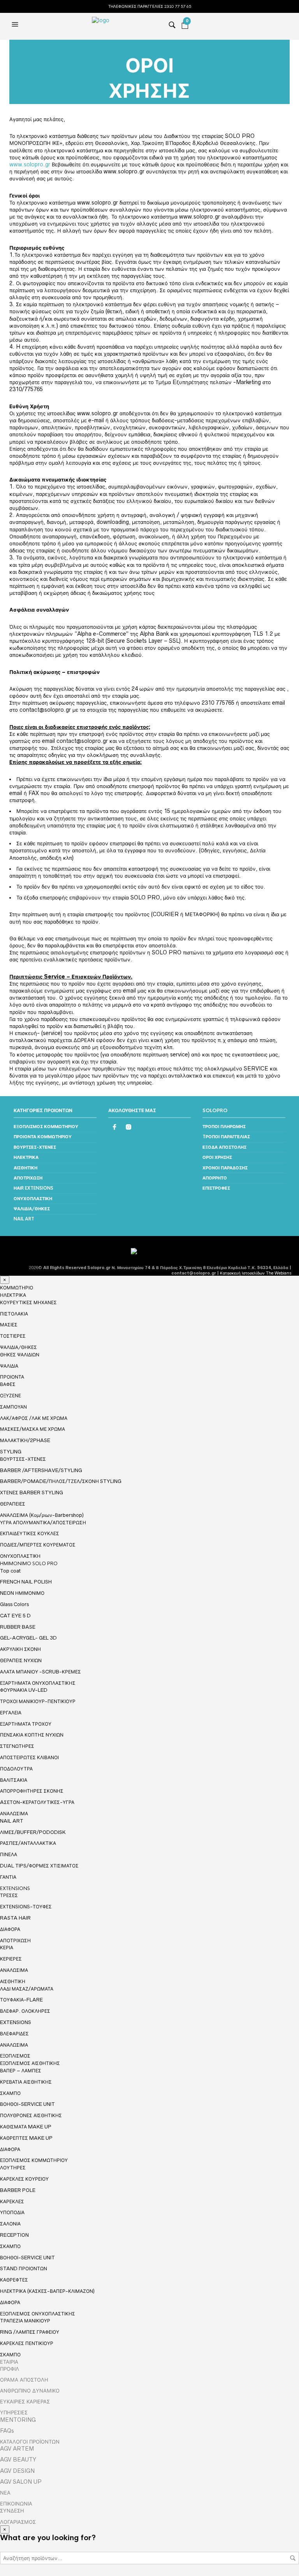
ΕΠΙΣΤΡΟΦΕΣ (216, 1188)
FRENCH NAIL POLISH (26, 1582)
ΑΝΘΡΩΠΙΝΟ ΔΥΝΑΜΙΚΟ (30, 2391)
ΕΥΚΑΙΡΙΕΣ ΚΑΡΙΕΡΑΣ (25, 2401)
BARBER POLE (18, 2190)
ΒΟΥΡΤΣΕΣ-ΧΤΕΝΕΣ (35, 1147)
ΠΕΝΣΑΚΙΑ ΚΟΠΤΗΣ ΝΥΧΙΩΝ (32, 1735)
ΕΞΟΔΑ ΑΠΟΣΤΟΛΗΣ (224, 1147)
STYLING (11, 1452)
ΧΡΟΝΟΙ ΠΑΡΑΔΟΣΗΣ (225, 1168)
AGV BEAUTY (18, 2460)
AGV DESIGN (17, 2471)
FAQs (7, 2431)
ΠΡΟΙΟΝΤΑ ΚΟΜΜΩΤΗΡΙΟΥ (43, 1137)
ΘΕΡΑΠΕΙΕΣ (13, 1504)
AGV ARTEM (17, 2449)
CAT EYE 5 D (15, 1616)
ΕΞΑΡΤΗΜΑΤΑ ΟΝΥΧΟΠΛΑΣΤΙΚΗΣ (38, 1683)
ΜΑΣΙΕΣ (9, 1325)
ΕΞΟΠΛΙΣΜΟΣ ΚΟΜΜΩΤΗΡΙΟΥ (46, 1127)
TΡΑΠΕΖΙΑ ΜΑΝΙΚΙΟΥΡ (25, 2321)
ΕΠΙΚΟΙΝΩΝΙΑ (16, 2504)
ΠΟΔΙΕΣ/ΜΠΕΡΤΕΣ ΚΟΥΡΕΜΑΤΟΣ (38, 1545)
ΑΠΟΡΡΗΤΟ (215, 1178)
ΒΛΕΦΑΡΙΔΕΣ (14, 2034)
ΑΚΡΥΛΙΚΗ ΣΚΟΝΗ (20, 1649)
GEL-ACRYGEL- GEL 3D (28, 1638)
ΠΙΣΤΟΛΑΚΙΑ (14, 1314)
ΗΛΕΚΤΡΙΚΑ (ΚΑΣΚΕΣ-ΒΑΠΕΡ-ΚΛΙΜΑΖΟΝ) (47, 2291)
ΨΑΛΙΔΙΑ (9, 1366)
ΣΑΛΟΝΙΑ (10, 2224)
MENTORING (18, 2420)
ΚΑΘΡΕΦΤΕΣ (14, 2280)
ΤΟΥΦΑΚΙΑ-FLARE (21, 2000)
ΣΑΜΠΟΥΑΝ (13, 1407)
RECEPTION (14, 2235)
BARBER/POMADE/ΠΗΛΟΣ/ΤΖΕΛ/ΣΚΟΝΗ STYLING (61, 1481)
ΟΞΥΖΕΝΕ (11, 1396)
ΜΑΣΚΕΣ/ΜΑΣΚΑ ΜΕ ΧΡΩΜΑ (33, 1429)
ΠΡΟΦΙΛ (10, 2369)
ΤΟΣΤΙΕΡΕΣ (13, 1336)
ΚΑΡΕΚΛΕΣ (12, 2201)
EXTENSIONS (15, 1888)
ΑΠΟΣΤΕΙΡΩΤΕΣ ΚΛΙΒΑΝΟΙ (29, 1757)
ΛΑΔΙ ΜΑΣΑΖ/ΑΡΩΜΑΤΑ (27, 1989)
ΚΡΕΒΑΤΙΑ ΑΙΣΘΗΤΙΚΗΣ (26, 2082)
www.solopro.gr (30, 164)
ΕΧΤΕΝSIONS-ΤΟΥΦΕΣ (26, 1907)
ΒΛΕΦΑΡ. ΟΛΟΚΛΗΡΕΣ (25, 2011)
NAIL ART (24, 1219)
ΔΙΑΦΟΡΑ (10, 1929)
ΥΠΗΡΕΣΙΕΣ (14, 2412)
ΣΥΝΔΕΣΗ (12, 2511)
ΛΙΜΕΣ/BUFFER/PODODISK (33, 1832)
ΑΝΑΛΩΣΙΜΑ (14, 1814)
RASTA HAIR (15, 1918)
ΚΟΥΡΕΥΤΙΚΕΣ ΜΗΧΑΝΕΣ (28, 1302)
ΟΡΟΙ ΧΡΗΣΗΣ (217, 1157)
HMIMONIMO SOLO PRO (29, 1564)
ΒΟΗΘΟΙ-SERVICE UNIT (27, 2104)
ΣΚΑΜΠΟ (10, 2093)
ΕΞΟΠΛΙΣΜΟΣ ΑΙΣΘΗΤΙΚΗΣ (30, 2063)
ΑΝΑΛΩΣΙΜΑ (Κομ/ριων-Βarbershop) (42, 1515)
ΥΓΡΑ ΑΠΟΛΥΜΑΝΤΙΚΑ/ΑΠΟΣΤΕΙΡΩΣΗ (43, 1523)
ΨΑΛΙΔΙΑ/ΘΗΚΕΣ (32, 1209)
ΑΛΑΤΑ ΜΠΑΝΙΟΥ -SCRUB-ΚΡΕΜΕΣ (40, 1672)
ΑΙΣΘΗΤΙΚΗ (26, 1168)
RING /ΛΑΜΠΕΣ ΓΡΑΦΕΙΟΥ (30, 2332)
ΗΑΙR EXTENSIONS (33, 1188)
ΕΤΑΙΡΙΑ (9, 2362)
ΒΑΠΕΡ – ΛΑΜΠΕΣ (21, 2071)
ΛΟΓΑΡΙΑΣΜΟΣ (18, 2522)
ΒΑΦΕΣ (8, 1384)
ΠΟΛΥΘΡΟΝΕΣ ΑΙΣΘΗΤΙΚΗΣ (31, 2115)
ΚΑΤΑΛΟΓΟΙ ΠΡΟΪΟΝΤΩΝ (30, 2442)
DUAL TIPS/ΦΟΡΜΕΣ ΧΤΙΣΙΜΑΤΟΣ (39, 1866)
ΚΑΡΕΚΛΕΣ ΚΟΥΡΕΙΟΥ (24, 2179)
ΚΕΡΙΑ (7, 1947)
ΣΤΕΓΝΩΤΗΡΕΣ (17, 1746)
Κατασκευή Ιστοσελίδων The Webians (256, 1273)
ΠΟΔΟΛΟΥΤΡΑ (16, 1769)
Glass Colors (14, 1604)
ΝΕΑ (5, 2493)
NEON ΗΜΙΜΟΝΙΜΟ (22, 1593)
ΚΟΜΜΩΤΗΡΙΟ (17, 1288)
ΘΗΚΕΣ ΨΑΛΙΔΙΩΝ (20, 1355)
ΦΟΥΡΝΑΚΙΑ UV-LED (24, 1690)
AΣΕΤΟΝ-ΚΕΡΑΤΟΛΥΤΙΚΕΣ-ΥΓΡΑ (37, 1802)
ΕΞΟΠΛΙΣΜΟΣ (15, 2056)
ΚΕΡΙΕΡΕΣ (11, 1959)
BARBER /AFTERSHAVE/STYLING (41, 1470)
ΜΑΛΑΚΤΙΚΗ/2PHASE (25, 1440)
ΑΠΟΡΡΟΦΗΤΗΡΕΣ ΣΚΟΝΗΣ (32, 1791)
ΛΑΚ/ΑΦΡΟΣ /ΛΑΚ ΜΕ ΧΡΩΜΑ (34, 1418)
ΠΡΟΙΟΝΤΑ (12, 1377)
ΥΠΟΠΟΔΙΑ (12, 2212)
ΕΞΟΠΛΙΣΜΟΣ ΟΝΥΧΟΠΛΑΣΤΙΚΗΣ (38, 2314)
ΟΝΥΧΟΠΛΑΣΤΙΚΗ (33, 1199)
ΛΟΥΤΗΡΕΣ (13, 2168)
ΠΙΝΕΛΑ (9, 1854)
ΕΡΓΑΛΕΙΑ (11, 1713)
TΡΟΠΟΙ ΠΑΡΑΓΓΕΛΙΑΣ (226, 1137)
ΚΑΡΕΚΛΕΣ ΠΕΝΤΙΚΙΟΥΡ (27, 2343)
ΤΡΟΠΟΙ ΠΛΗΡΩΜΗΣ (224, 1127)
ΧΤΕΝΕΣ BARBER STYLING (32, 1493)
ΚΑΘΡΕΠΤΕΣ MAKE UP (26, 2138)
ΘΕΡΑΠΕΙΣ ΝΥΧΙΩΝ (21, 1660)
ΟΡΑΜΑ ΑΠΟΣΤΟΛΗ (24, 2380)
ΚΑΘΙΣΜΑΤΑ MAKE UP (26, 2127)
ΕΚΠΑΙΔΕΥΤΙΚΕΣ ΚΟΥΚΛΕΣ (30, 1533)
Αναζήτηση (293, 2558)
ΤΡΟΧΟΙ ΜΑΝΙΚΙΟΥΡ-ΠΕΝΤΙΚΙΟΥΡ (38, 1701)
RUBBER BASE (18, 1627)
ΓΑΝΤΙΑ (8, 1877)
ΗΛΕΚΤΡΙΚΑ (26, 1157)
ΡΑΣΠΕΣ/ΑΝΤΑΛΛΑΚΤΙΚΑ (28, 1843)
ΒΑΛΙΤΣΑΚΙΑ (14, 1780)
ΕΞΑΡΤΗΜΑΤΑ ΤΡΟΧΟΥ (26, 1724)
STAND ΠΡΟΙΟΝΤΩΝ (24, 2268)
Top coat (10, 1571)
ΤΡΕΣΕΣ (9, 1895)
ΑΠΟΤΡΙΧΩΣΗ (28, 1178)
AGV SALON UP (21, 2482)
